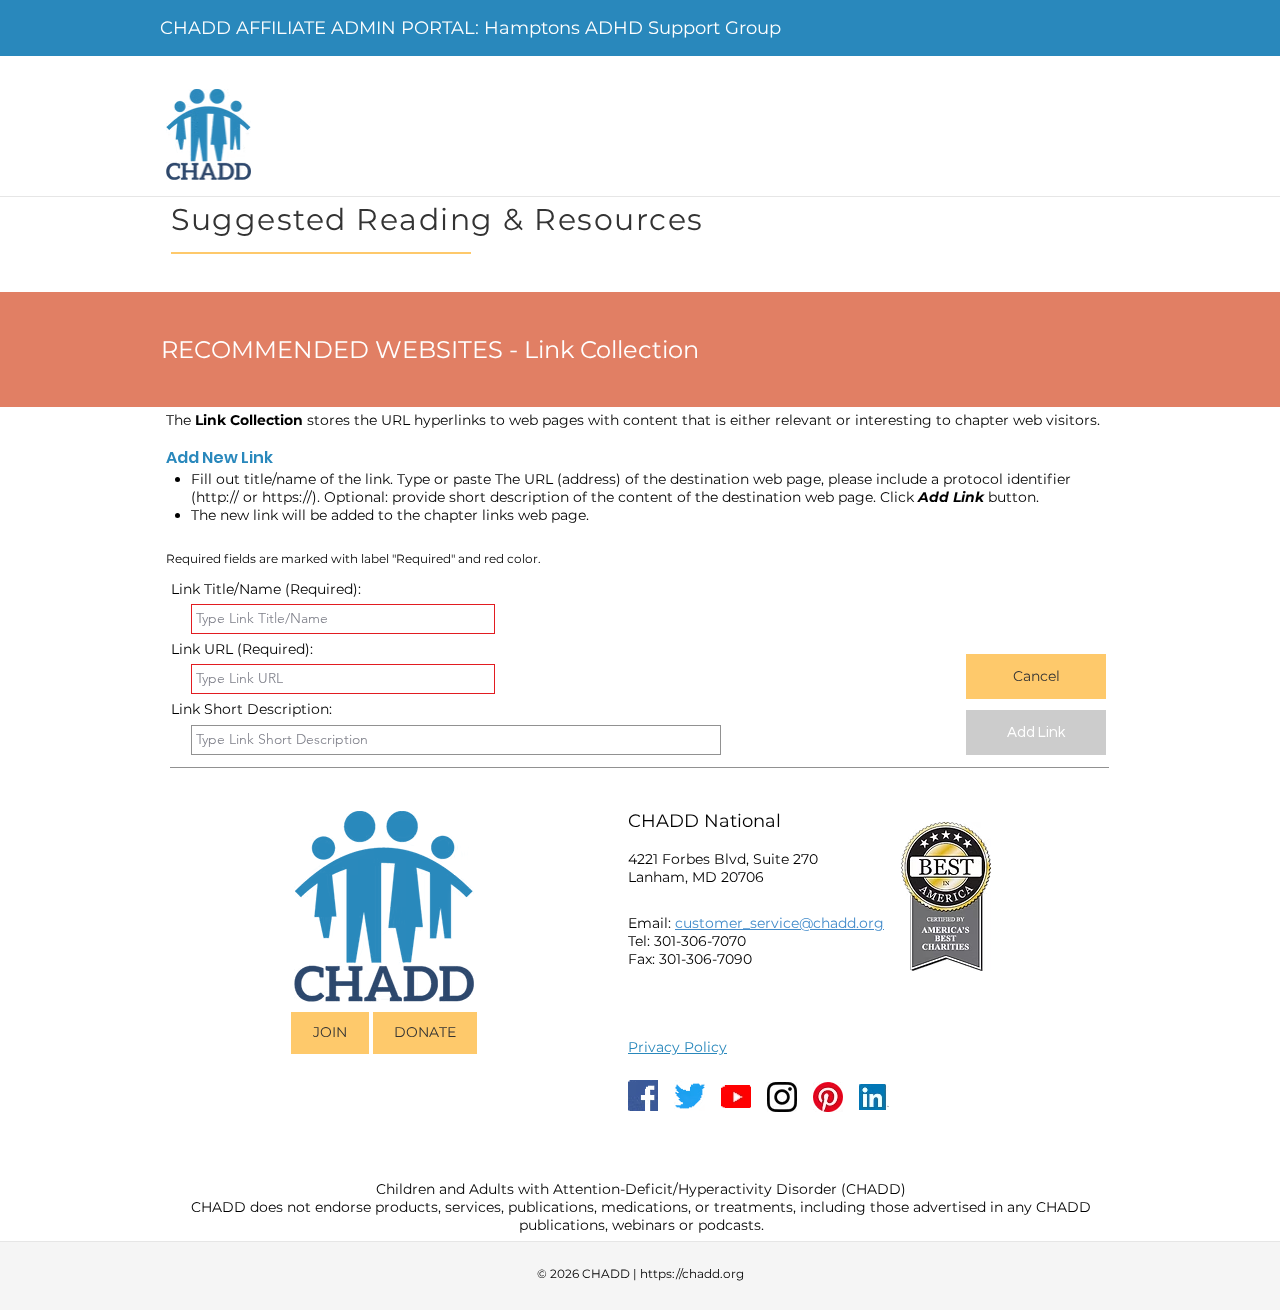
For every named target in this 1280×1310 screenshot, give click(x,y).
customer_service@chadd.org (779, 923)
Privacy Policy (677, 1047)
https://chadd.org (692, 1273)
